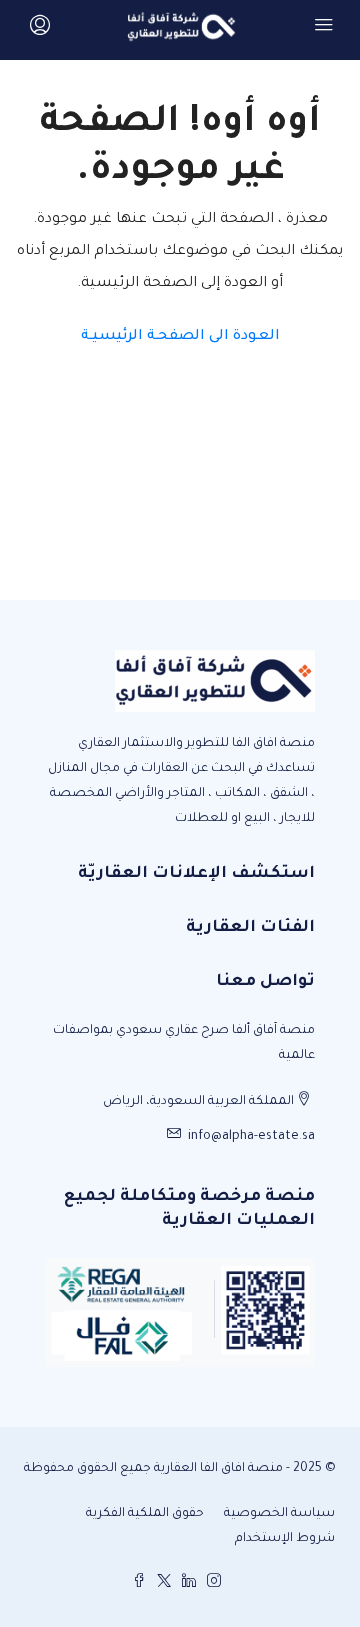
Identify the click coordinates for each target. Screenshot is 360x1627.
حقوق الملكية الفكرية (145, 1514)
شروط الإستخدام (285, 1539)
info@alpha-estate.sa (251, 1137)
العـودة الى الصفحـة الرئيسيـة (180, 337)
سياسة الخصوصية (279, 1514)
